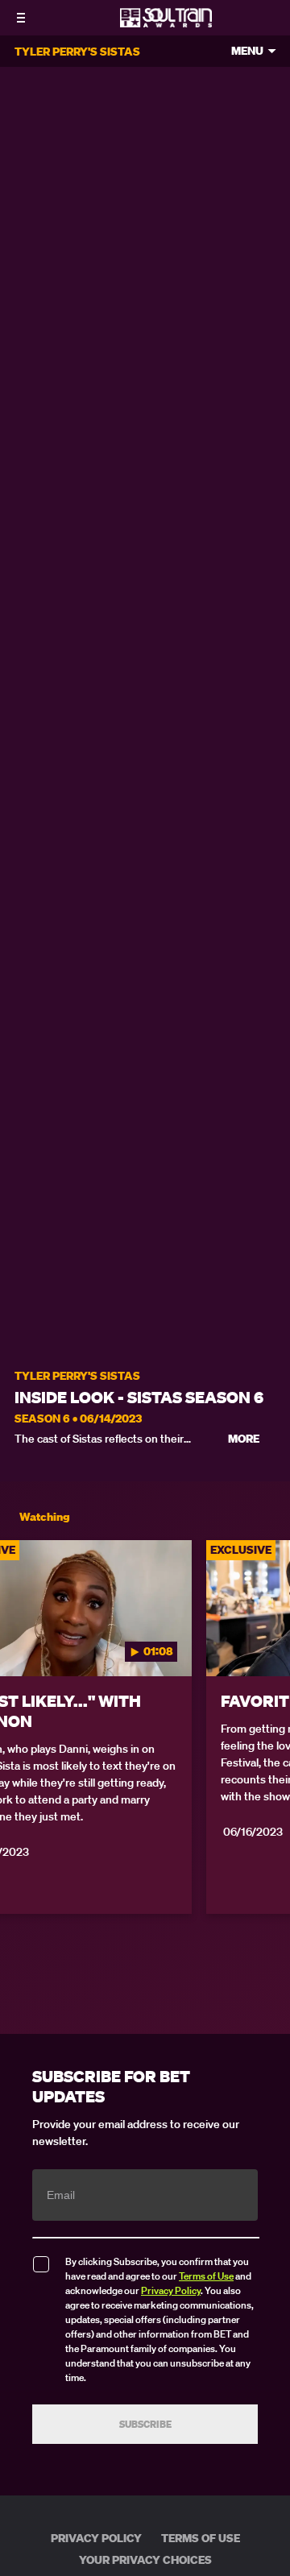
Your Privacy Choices (145, 2560)
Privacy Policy (171, 2290)
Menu (247, 51)
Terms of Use (206, 2276)
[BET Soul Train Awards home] (166, 23)
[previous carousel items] (21, 1642)
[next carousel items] (269, 1642)
